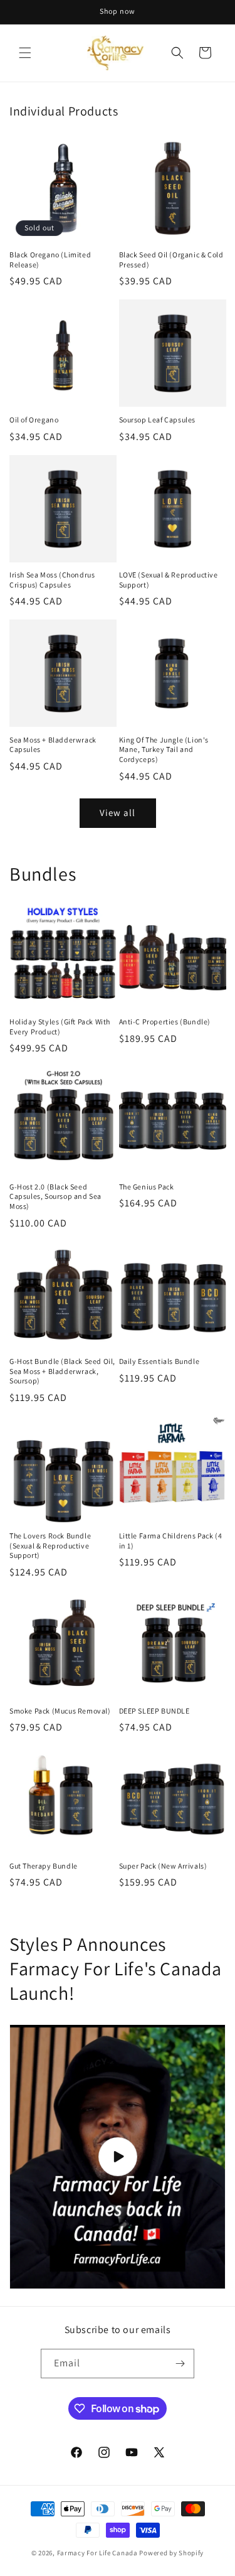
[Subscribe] (180, 2364)
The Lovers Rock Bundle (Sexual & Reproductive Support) (50, 1545)
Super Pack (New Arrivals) (163, 1866)
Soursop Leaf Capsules (158, 420)
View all (118, 813)
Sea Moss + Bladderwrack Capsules (53, 745)
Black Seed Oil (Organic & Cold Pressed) (171, 260)
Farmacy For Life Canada (97, 2553)
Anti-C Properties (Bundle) (165, 1022)
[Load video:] (118, 2156)
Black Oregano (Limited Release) (50, 260)
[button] (25, 53)
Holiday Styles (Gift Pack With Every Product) (60, 1027)
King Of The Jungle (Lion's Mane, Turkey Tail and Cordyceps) (164, 749)
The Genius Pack (147, 1187)
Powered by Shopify (171, 2553)
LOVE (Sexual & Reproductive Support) (169, 580)
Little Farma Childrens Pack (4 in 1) (171, 1541)
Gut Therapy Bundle (44, 1866)
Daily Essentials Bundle (159, 1361)
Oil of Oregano (34, 420)
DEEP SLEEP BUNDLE (154, 1711)
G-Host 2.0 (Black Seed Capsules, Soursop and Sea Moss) (55, 1196)
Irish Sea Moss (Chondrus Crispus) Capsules (52, 580)
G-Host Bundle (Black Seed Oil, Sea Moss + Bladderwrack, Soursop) (62, 1371)
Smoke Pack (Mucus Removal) (60, 1711)
